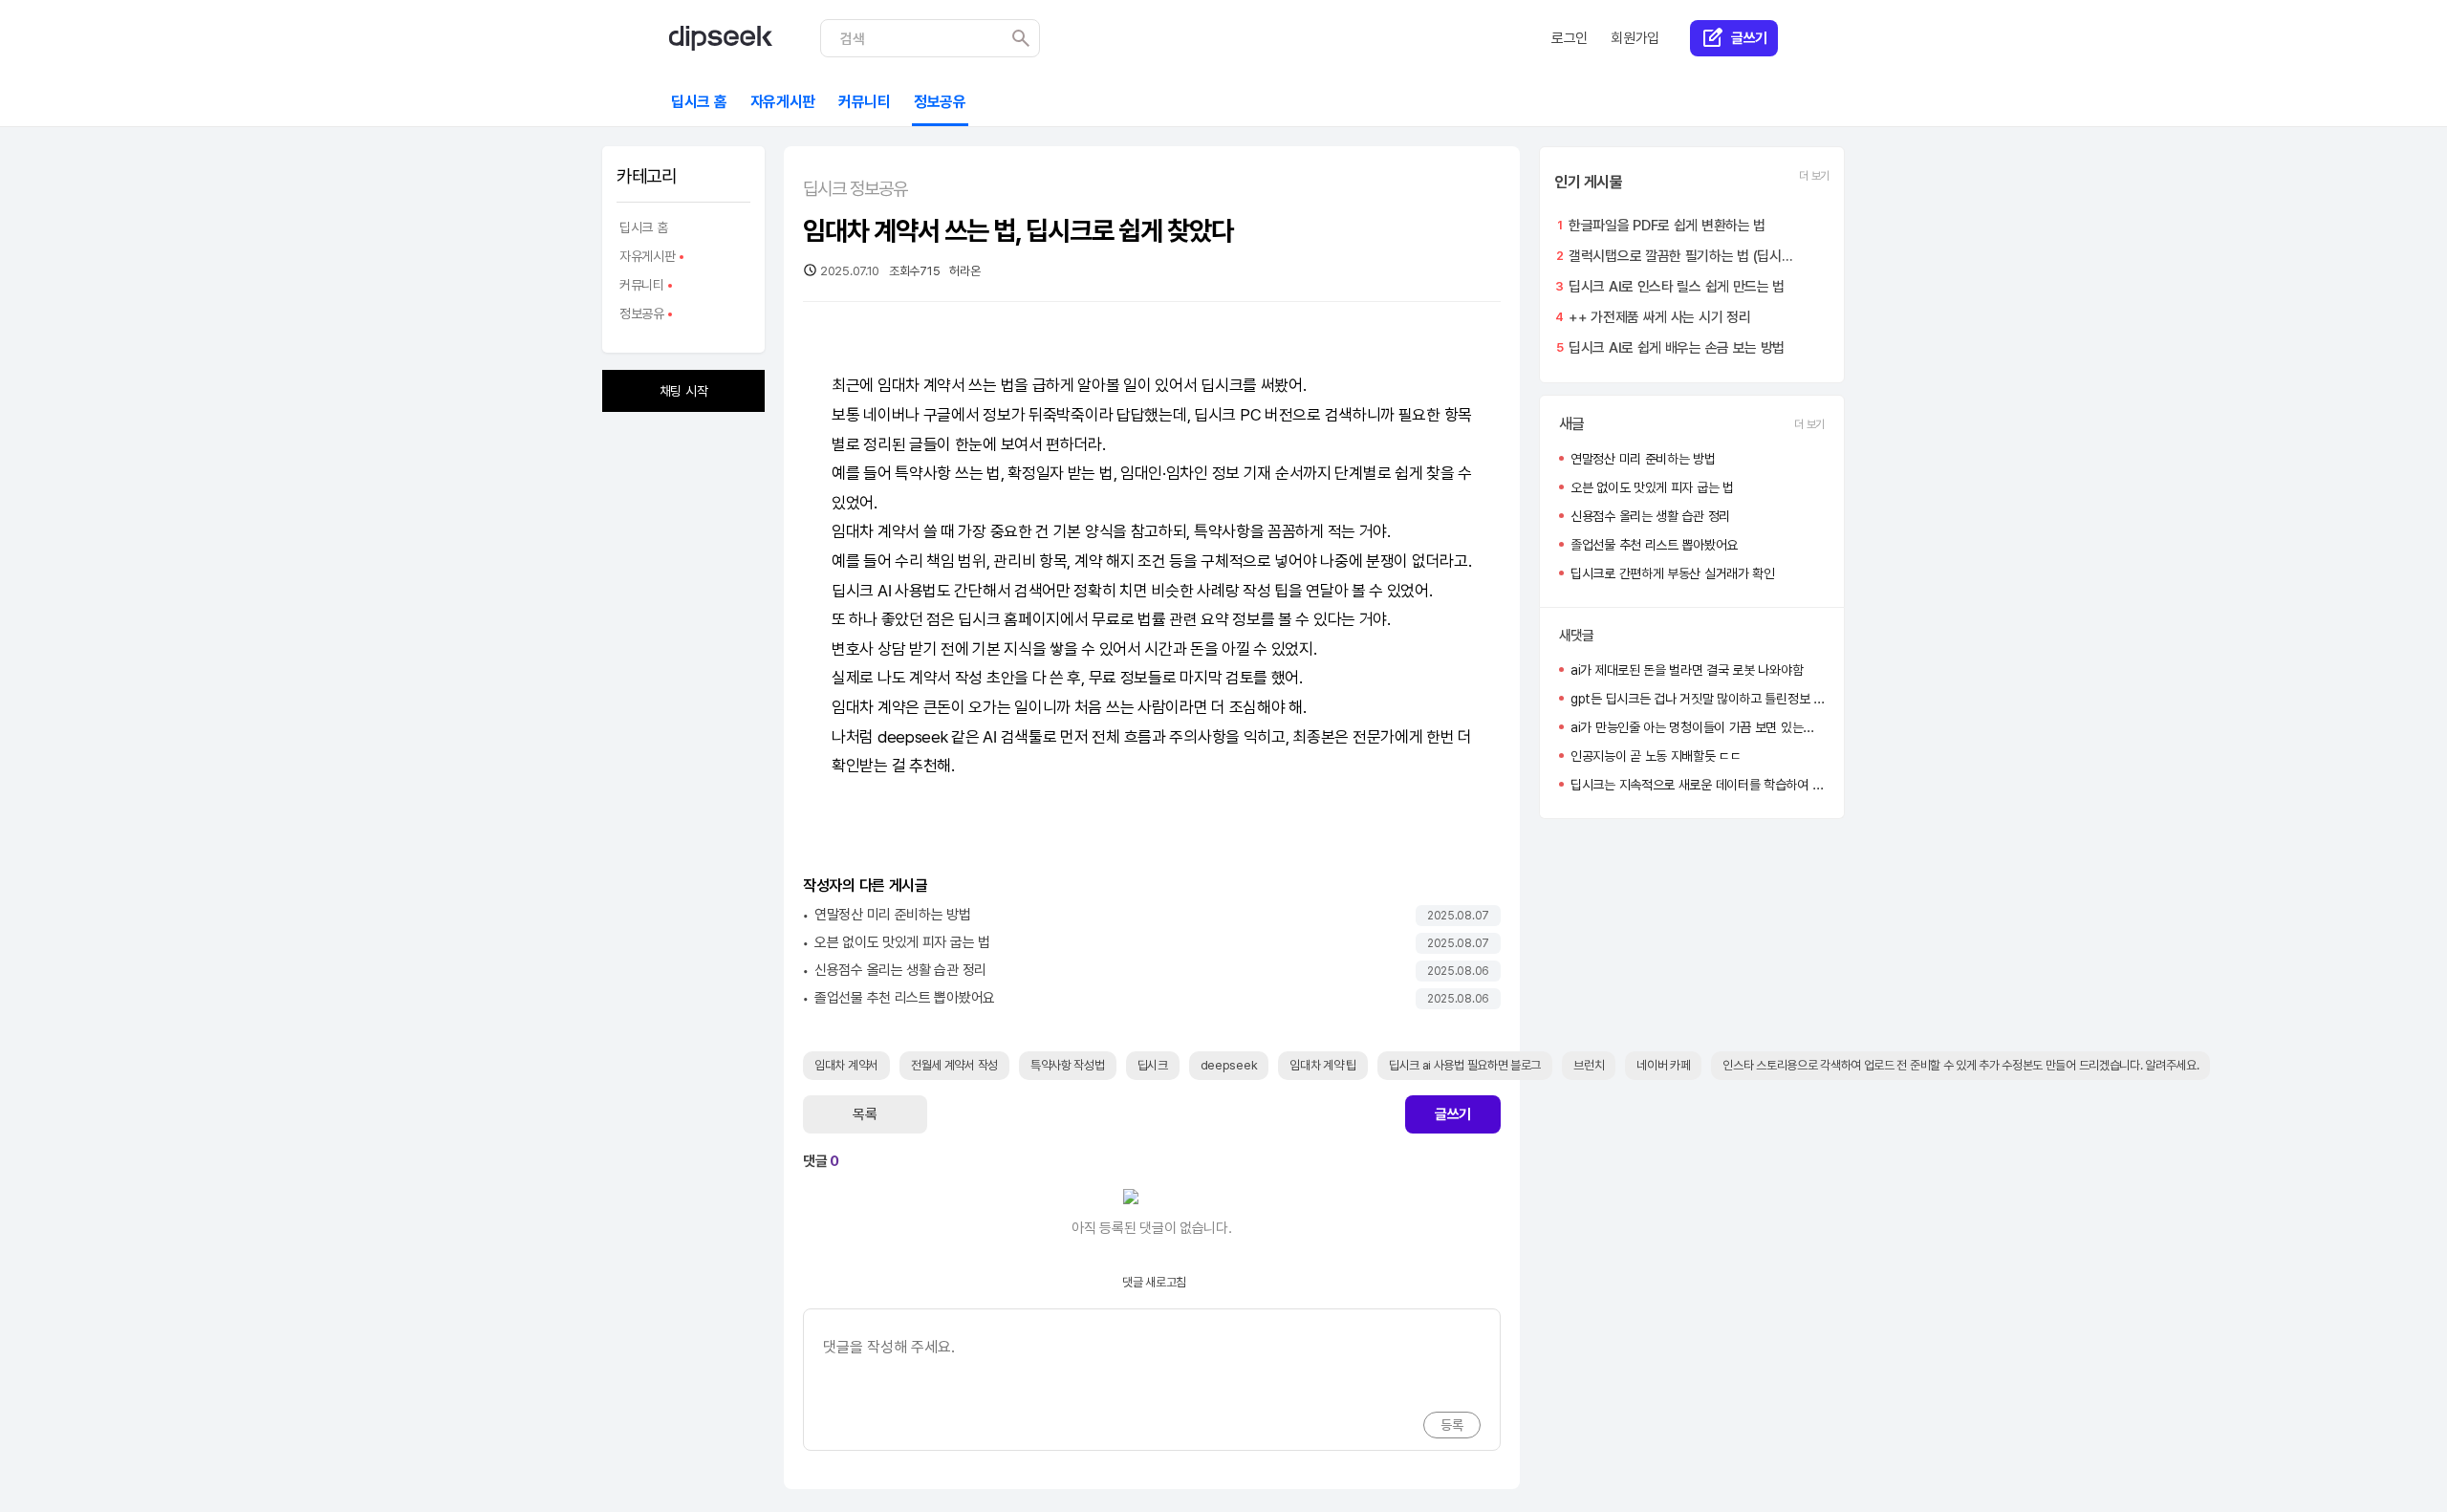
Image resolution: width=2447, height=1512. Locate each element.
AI (884, 591)
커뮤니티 (640, 288)
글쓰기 (1453, 1114)
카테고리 (647, 176)
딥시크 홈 (644, 227)
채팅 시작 (684, 391)
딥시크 (1222, 385)
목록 (865, 1114)
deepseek (913, 737)
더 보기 (1814, 176)
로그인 (1570, 38)
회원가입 (1635, 38)
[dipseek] (721, 38)
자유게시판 (646, 259)
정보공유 (640, 316)
